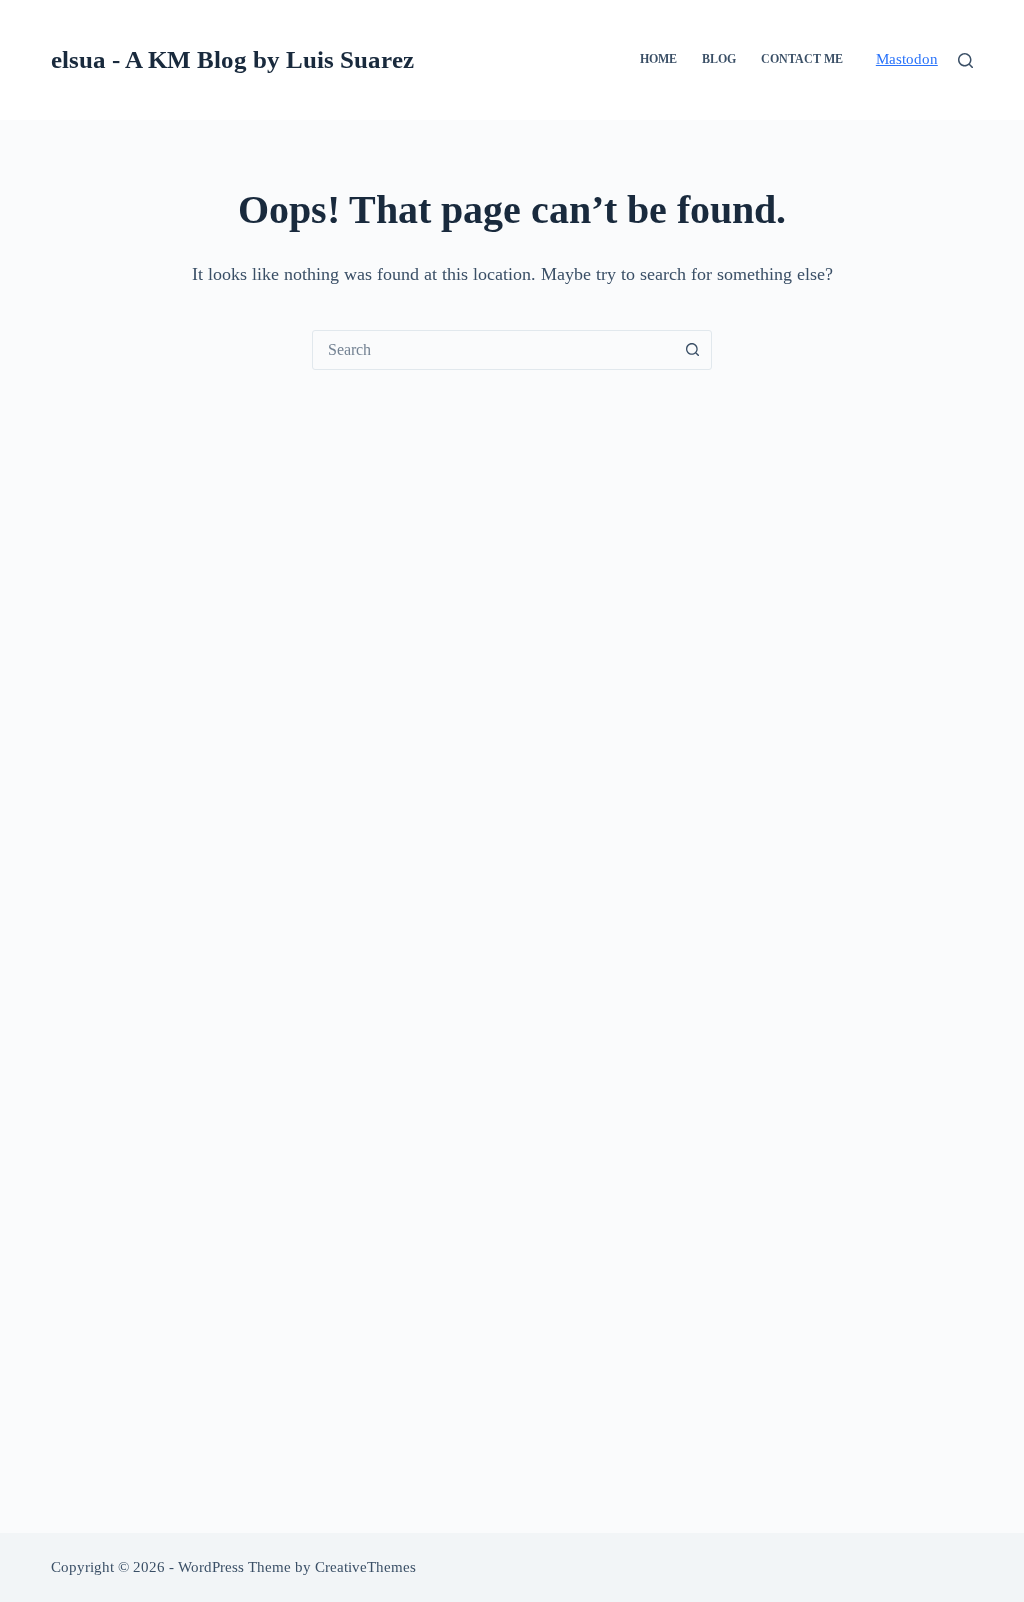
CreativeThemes (365, 1567)
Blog (719, 59)
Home (658, 59)
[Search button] (692, 350)
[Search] (965, 60)
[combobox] (493, 350)
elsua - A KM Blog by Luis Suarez (232, 59)
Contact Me (802, 59)
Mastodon (907, 59)
